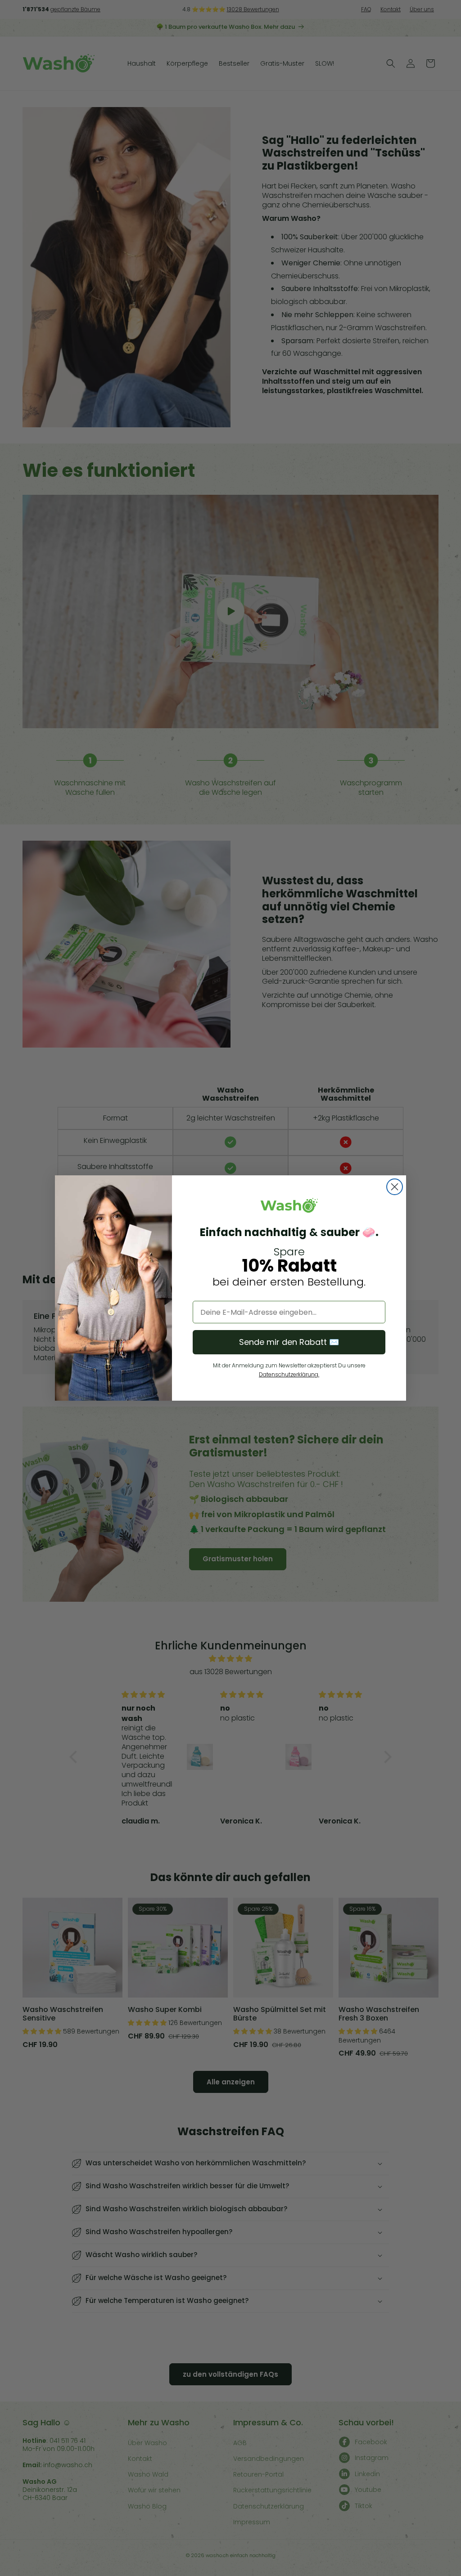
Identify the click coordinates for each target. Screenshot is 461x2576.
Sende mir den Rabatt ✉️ (289, 1342)
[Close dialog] (395, 1187)
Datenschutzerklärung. (289, 1374)
